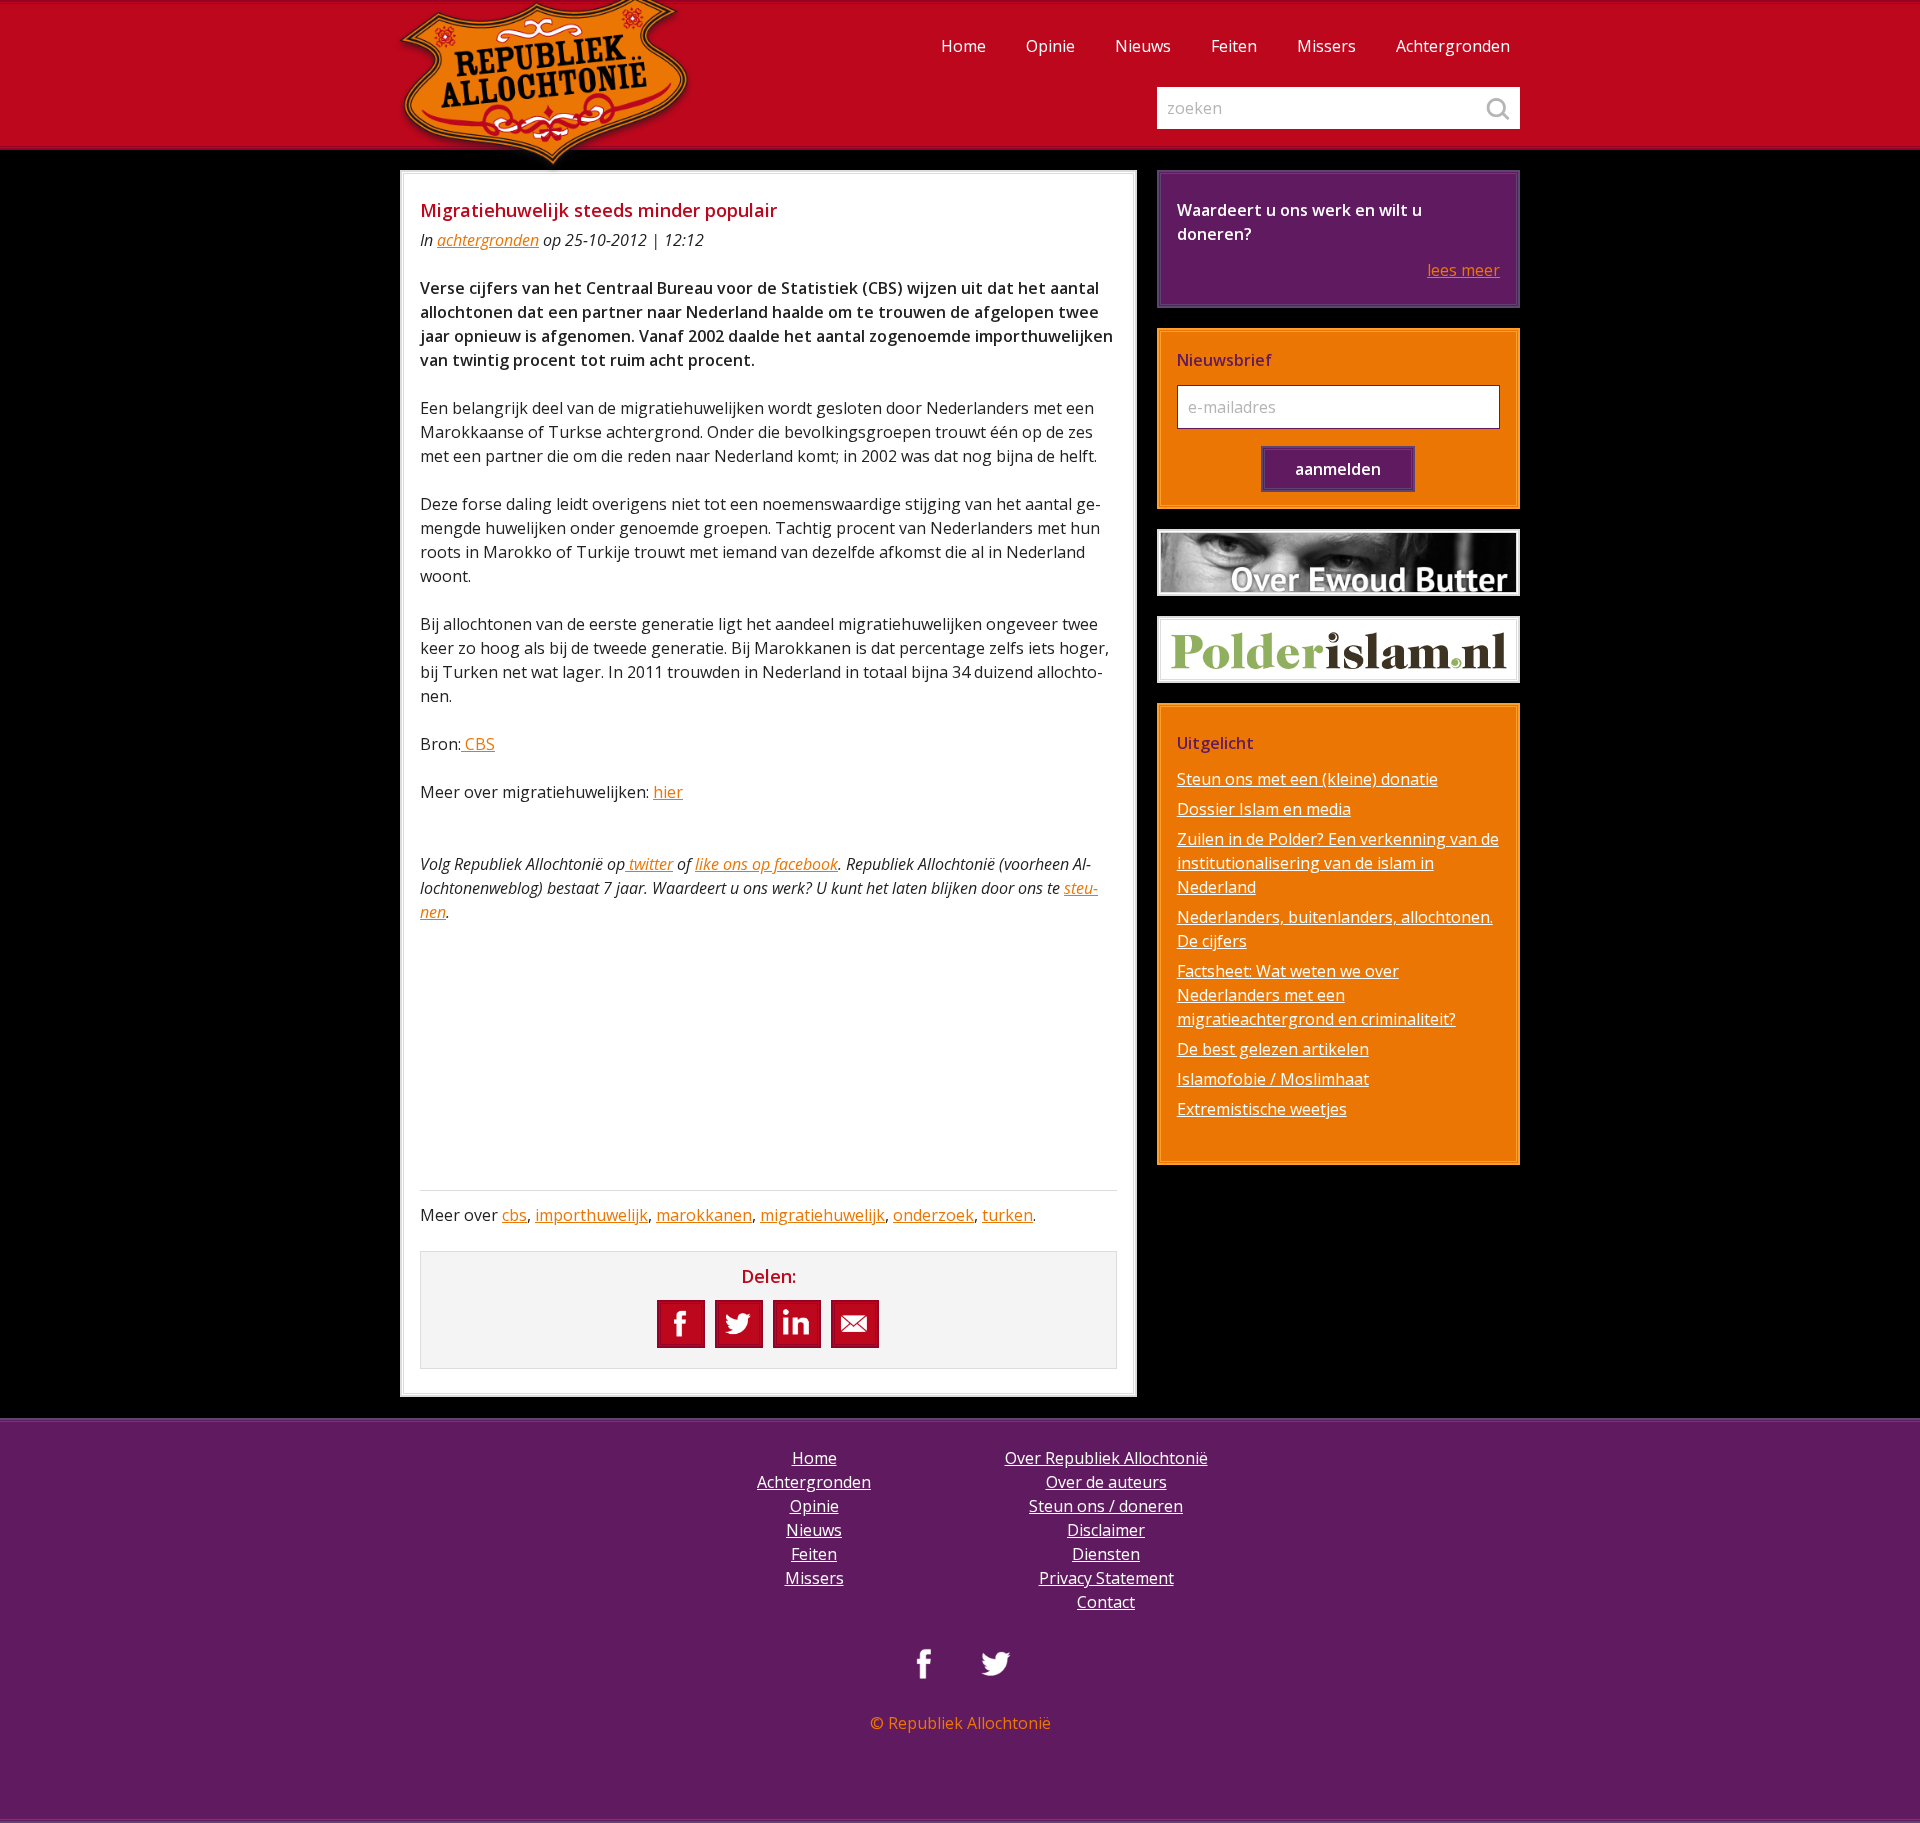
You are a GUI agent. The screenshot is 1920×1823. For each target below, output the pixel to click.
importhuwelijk (591, 1215)
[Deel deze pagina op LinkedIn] (797, 1324)
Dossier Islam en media (1264, 809)
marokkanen (704, 1215)
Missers (1326, 46)
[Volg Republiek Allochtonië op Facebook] (924, 1663)
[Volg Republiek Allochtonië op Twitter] (996, 1663)
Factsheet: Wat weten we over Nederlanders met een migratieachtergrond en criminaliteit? (1316, 995)
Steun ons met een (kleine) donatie (1307, 779)
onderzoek (933, 1215)
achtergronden (488, 240)
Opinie (1050, 46)
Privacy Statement (1106, 1578)
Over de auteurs (1106, 1482)
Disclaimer (1106, 1530)
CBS (478, 744)
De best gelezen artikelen (1273, 1049)
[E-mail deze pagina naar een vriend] (855, 1324)
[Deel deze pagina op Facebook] (681, 1324)
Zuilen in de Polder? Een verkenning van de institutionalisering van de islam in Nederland (1338, 863)
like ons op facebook (766, 864)
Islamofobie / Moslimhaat (1273, 1079)
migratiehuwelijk (822, 1215)
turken (1007, 1215)
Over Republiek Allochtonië (1106, 1458)
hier (668, 792)
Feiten (1234, 46)
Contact (1106, 1602)
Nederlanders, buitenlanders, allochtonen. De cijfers (1335, 929)
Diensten (1106, 1554)
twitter (649, 864)
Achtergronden (1453, 46)
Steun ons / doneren (1106, 1506)
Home (963, 46)
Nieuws (1143, 46)
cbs (514, 1215)
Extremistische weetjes (1262, 1109)
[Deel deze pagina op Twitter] (739, 1324)
